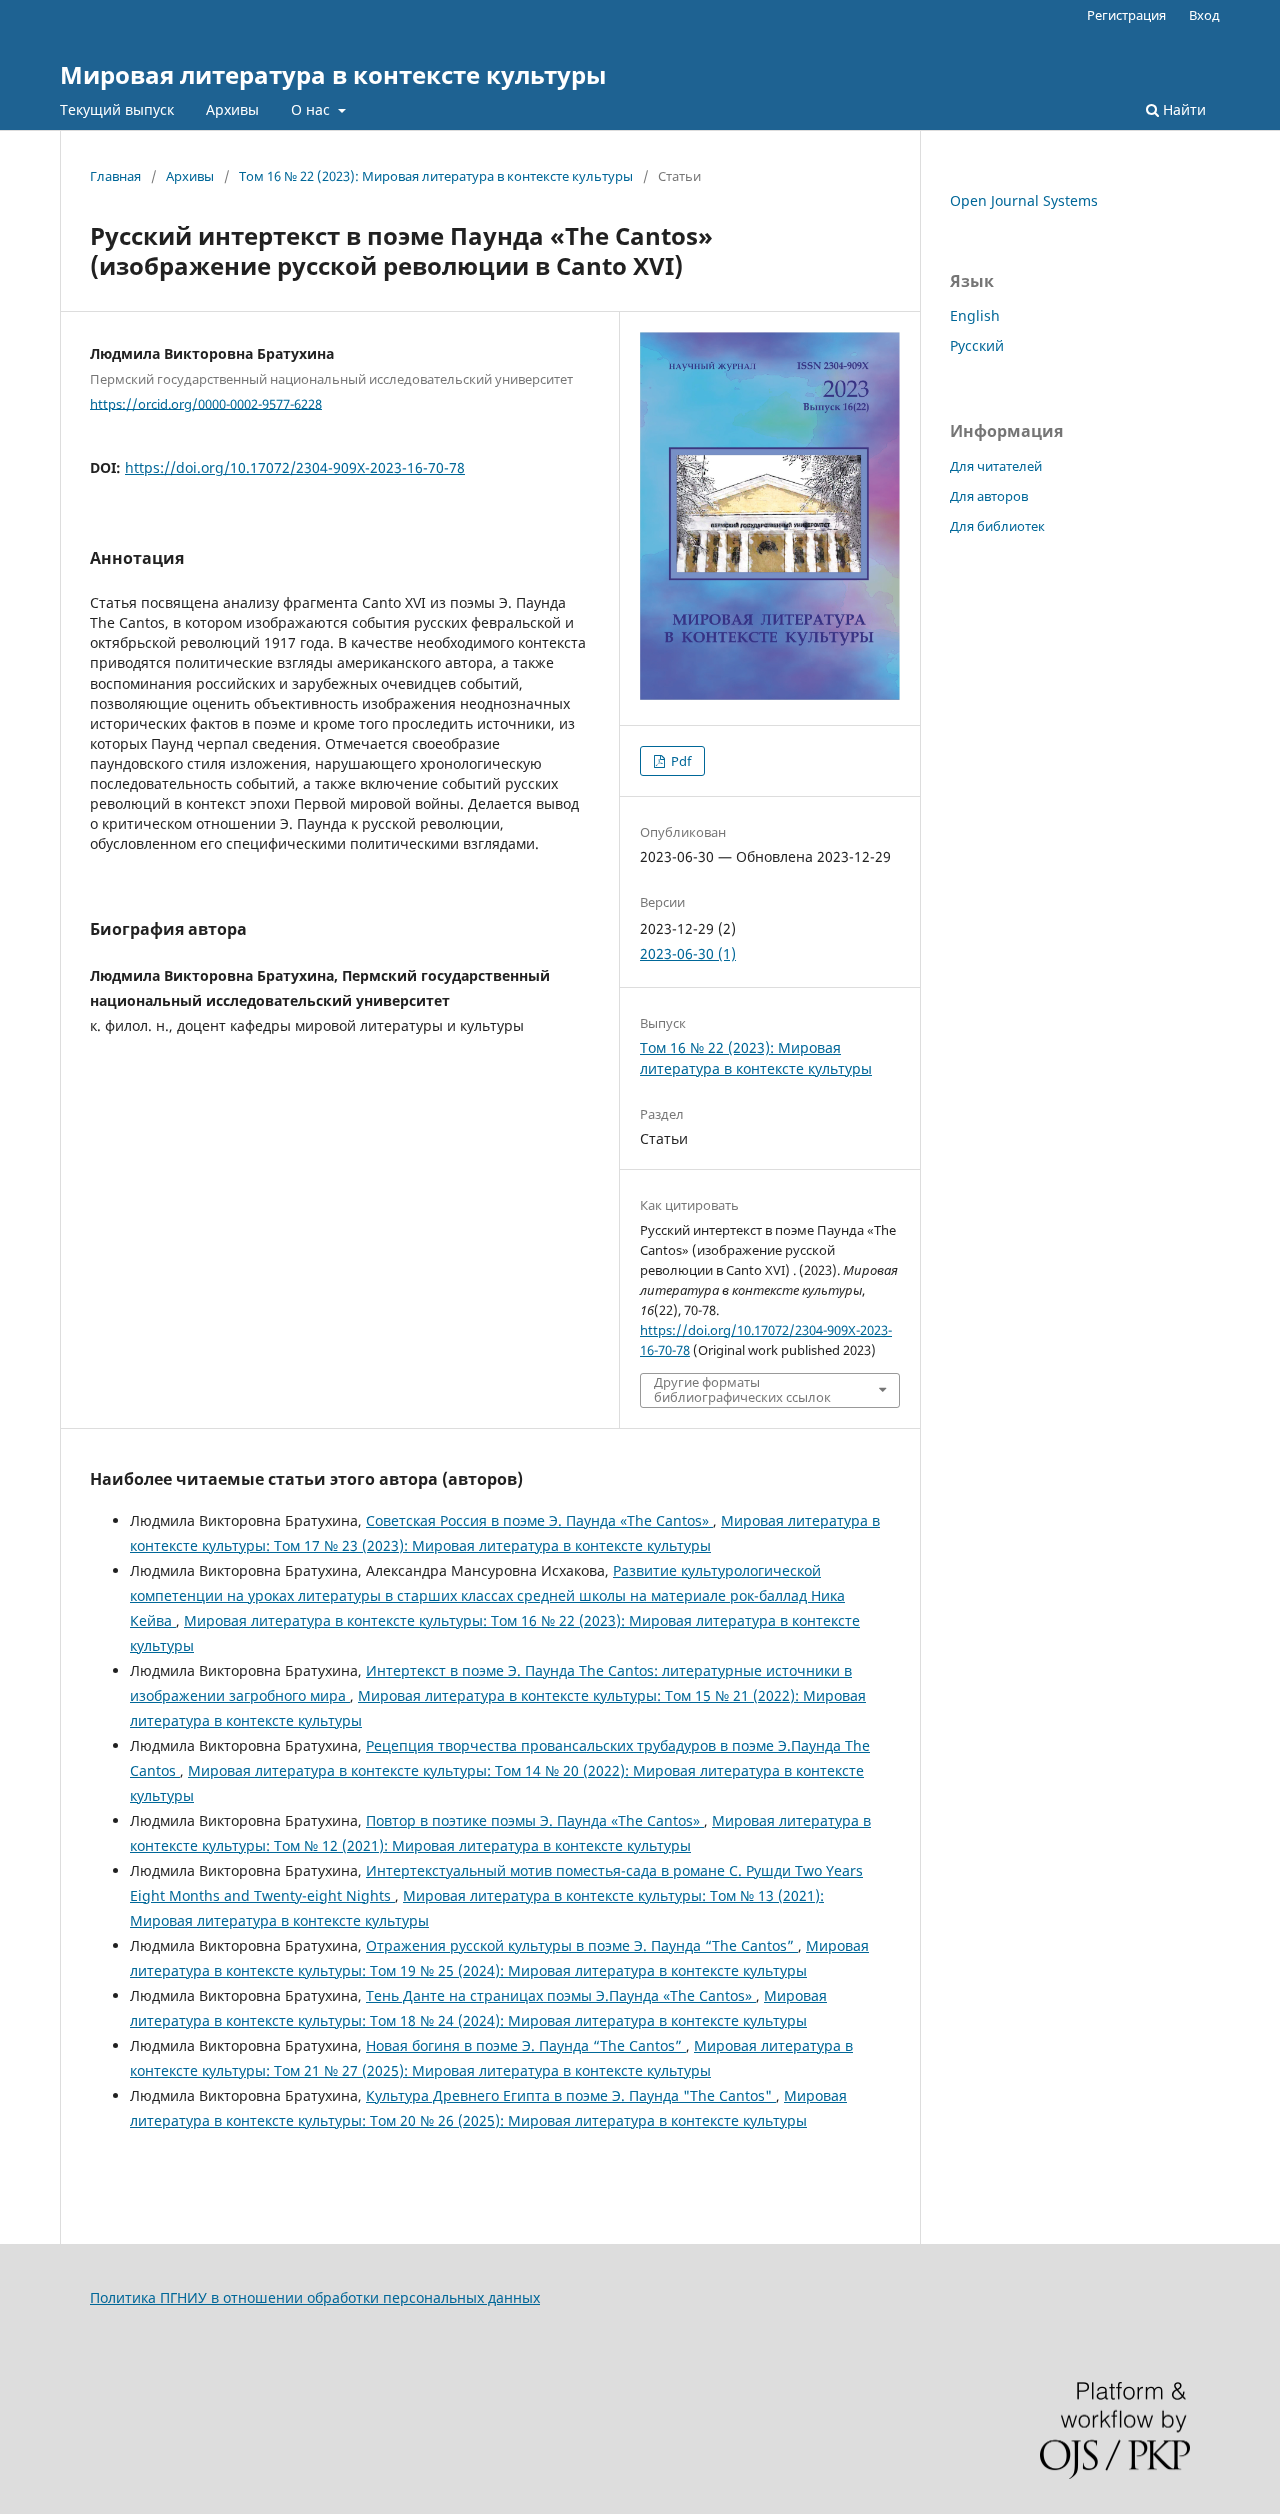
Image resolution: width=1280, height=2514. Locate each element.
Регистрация (1126, 15)
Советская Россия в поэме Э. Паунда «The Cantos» (539, 1520)
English (975, 315)
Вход (1204, 15)
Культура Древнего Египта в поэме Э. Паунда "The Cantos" (571, 2095)
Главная (115, 176)
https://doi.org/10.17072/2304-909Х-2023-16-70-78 (295, 467)
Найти (1182, 109)
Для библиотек (997, 526)
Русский (977, 345)
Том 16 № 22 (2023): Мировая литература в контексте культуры (436, 176)
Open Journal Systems (1024, 200)
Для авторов (989, 496)
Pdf (679, 761)
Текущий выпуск (117, 109)
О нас (312, 109)
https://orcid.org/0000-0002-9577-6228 (206, 403)
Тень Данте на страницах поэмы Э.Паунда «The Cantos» (561, 1995)
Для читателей (996, 466)
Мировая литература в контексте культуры (333, 74)
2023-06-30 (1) (688, 953)
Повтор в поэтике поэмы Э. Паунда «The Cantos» (535, 1820)
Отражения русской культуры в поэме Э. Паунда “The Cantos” (582, 1945)
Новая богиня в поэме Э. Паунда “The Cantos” (526, 2045)
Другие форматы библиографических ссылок (742, 1390)
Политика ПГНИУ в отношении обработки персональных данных (315, 2297)
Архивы (232, 109)
